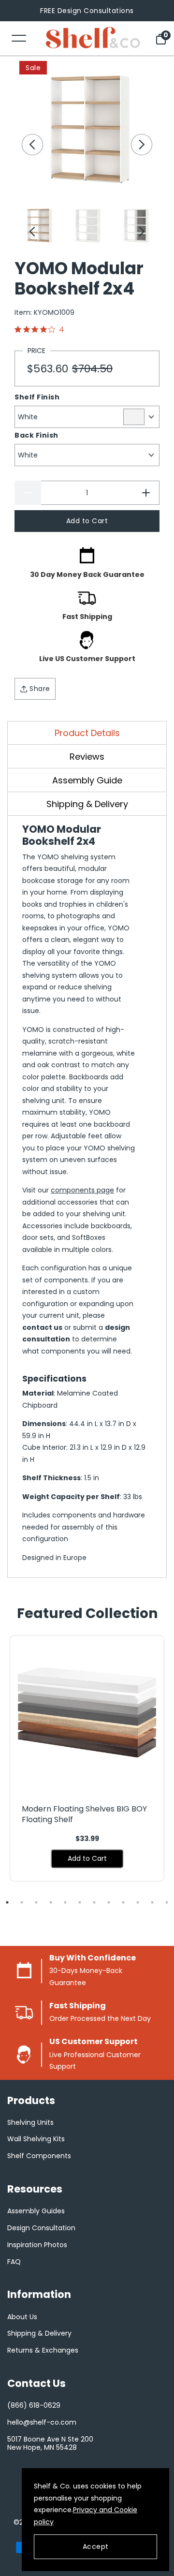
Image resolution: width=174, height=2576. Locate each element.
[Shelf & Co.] (93, 38)
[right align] (142, 145)
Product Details (87, 733)
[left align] (32, 145)
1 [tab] (7, 1902)
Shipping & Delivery (87, 804)
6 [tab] (80, 1902)
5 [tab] (65, 1902)
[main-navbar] (19, 37)
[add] (146, 493)
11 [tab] (152, 1902)
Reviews (87, 757)
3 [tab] (36, 1902)
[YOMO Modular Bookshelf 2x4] (87, 129)
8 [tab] (109, 1902)
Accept (96, 2547)
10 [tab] (138, 1902)
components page (82, 1190)
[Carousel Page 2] (87, 225)
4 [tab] (51, 1902)
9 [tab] (123, 1902)
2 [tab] (22, 1902)
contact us (42, 1327)
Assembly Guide (87, 780)
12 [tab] (167, 1902)
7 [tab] (94, 1902)
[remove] (28, 493)
